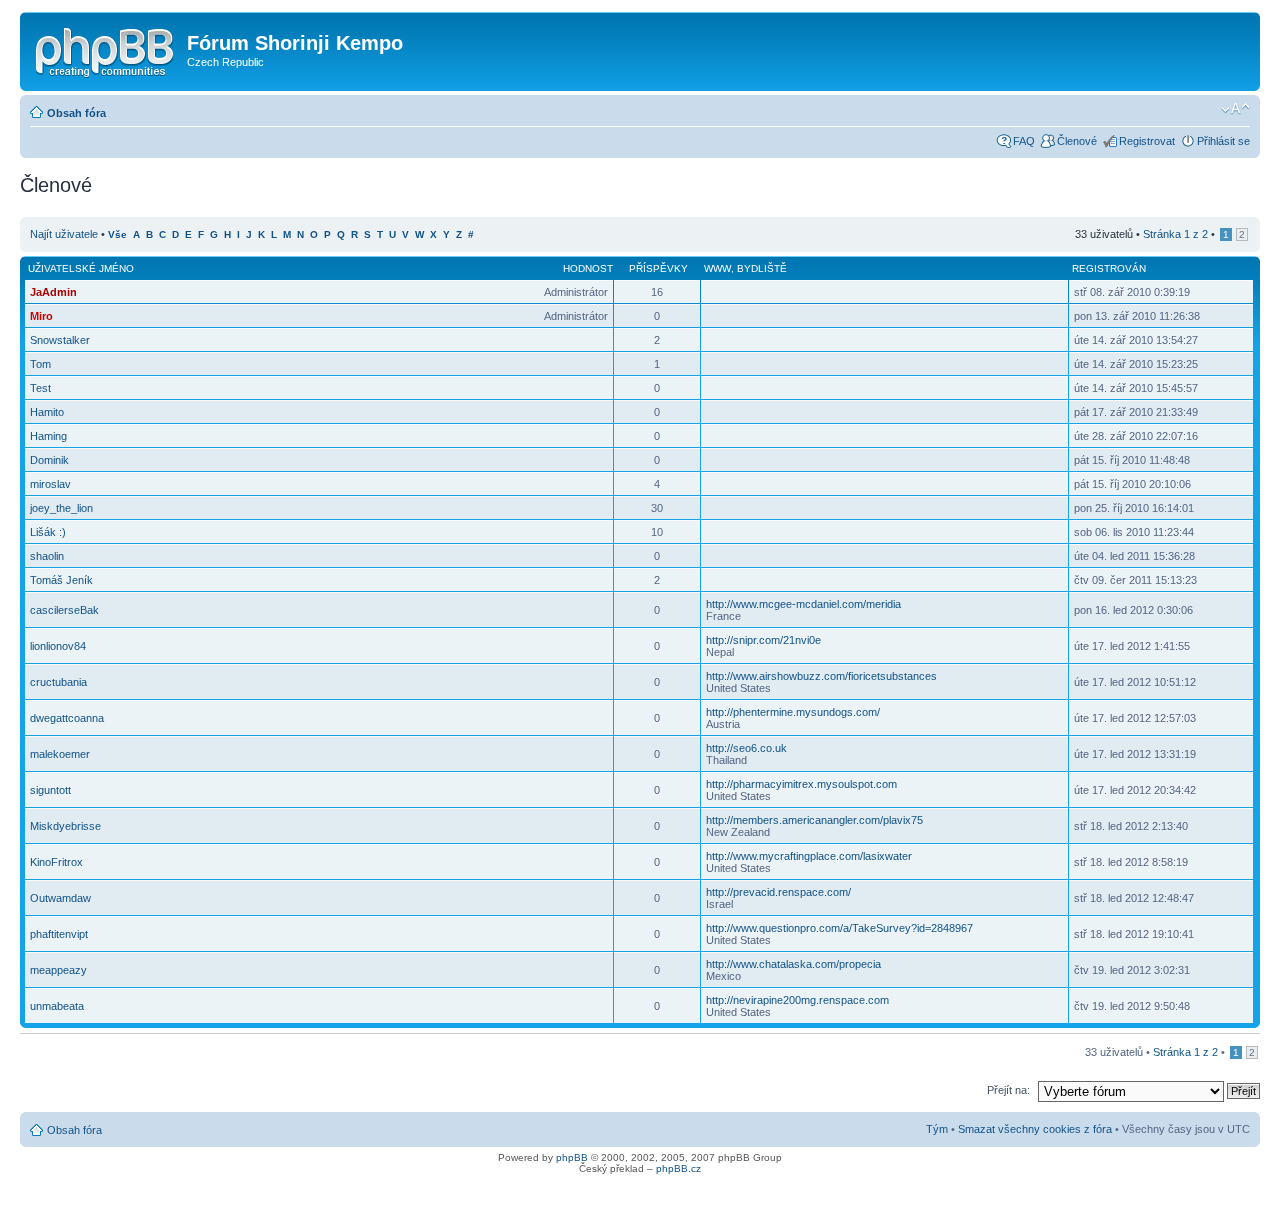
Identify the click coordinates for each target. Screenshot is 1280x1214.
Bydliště (762, 268)
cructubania (58, 682)
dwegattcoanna (67, 718)
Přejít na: (1008, 1090)
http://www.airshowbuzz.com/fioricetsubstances (821, 676)
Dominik (49, 460)
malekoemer (60, 754)
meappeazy (58, 970)
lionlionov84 (58, 646)
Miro (41, 316)
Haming (48, 436)
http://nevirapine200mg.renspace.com (797, 1000)
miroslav (50, 484)
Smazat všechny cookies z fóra (1035, 1129)
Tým (937, 1129)
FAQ (1024, 141)
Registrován (1109, 268)
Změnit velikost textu (1235, 109)
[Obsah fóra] (106, 49)
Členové (1077, 141)
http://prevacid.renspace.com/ (778, 892)
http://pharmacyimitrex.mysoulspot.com (801, 784)
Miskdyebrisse (65, 826)
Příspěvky (658, 268)
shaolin (47, 556)
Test (40, 388)
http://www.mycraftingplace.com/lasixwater (809, 856)
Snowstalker (60, 340)
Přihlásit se (1223, 141)
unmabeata (57, 1006)
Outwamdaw (60, 898)
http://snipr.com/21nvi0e (763, 640)
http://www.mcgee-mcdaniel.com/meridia (803, 604)
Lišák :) (48, 532)
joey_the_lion (61, 508)
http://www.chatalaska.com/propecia (793, 964)
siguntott (50, 790)
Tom (40, 364)
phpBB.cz (678, 1168)
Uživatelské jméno (81, 268)
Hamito (47, 412)
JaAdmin (53, 292)
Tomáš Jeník (61, 580)
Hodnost (588, 268)
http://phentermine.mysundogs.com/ (793, 712)
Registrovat (1147, 141)
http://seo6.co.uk (746, 748)
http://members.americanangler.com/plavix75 (814, 820)
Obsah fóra (76, 113)
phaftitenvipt (59, 934)
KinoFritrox (56, 862)
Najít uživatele (64, 234)
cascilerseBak (64, 610)
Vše (117, 234)
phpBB (572, 1157)
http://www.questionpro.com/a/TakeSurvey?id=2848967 (839, 928)
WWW (717, 268)
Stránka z (1175, 234)
